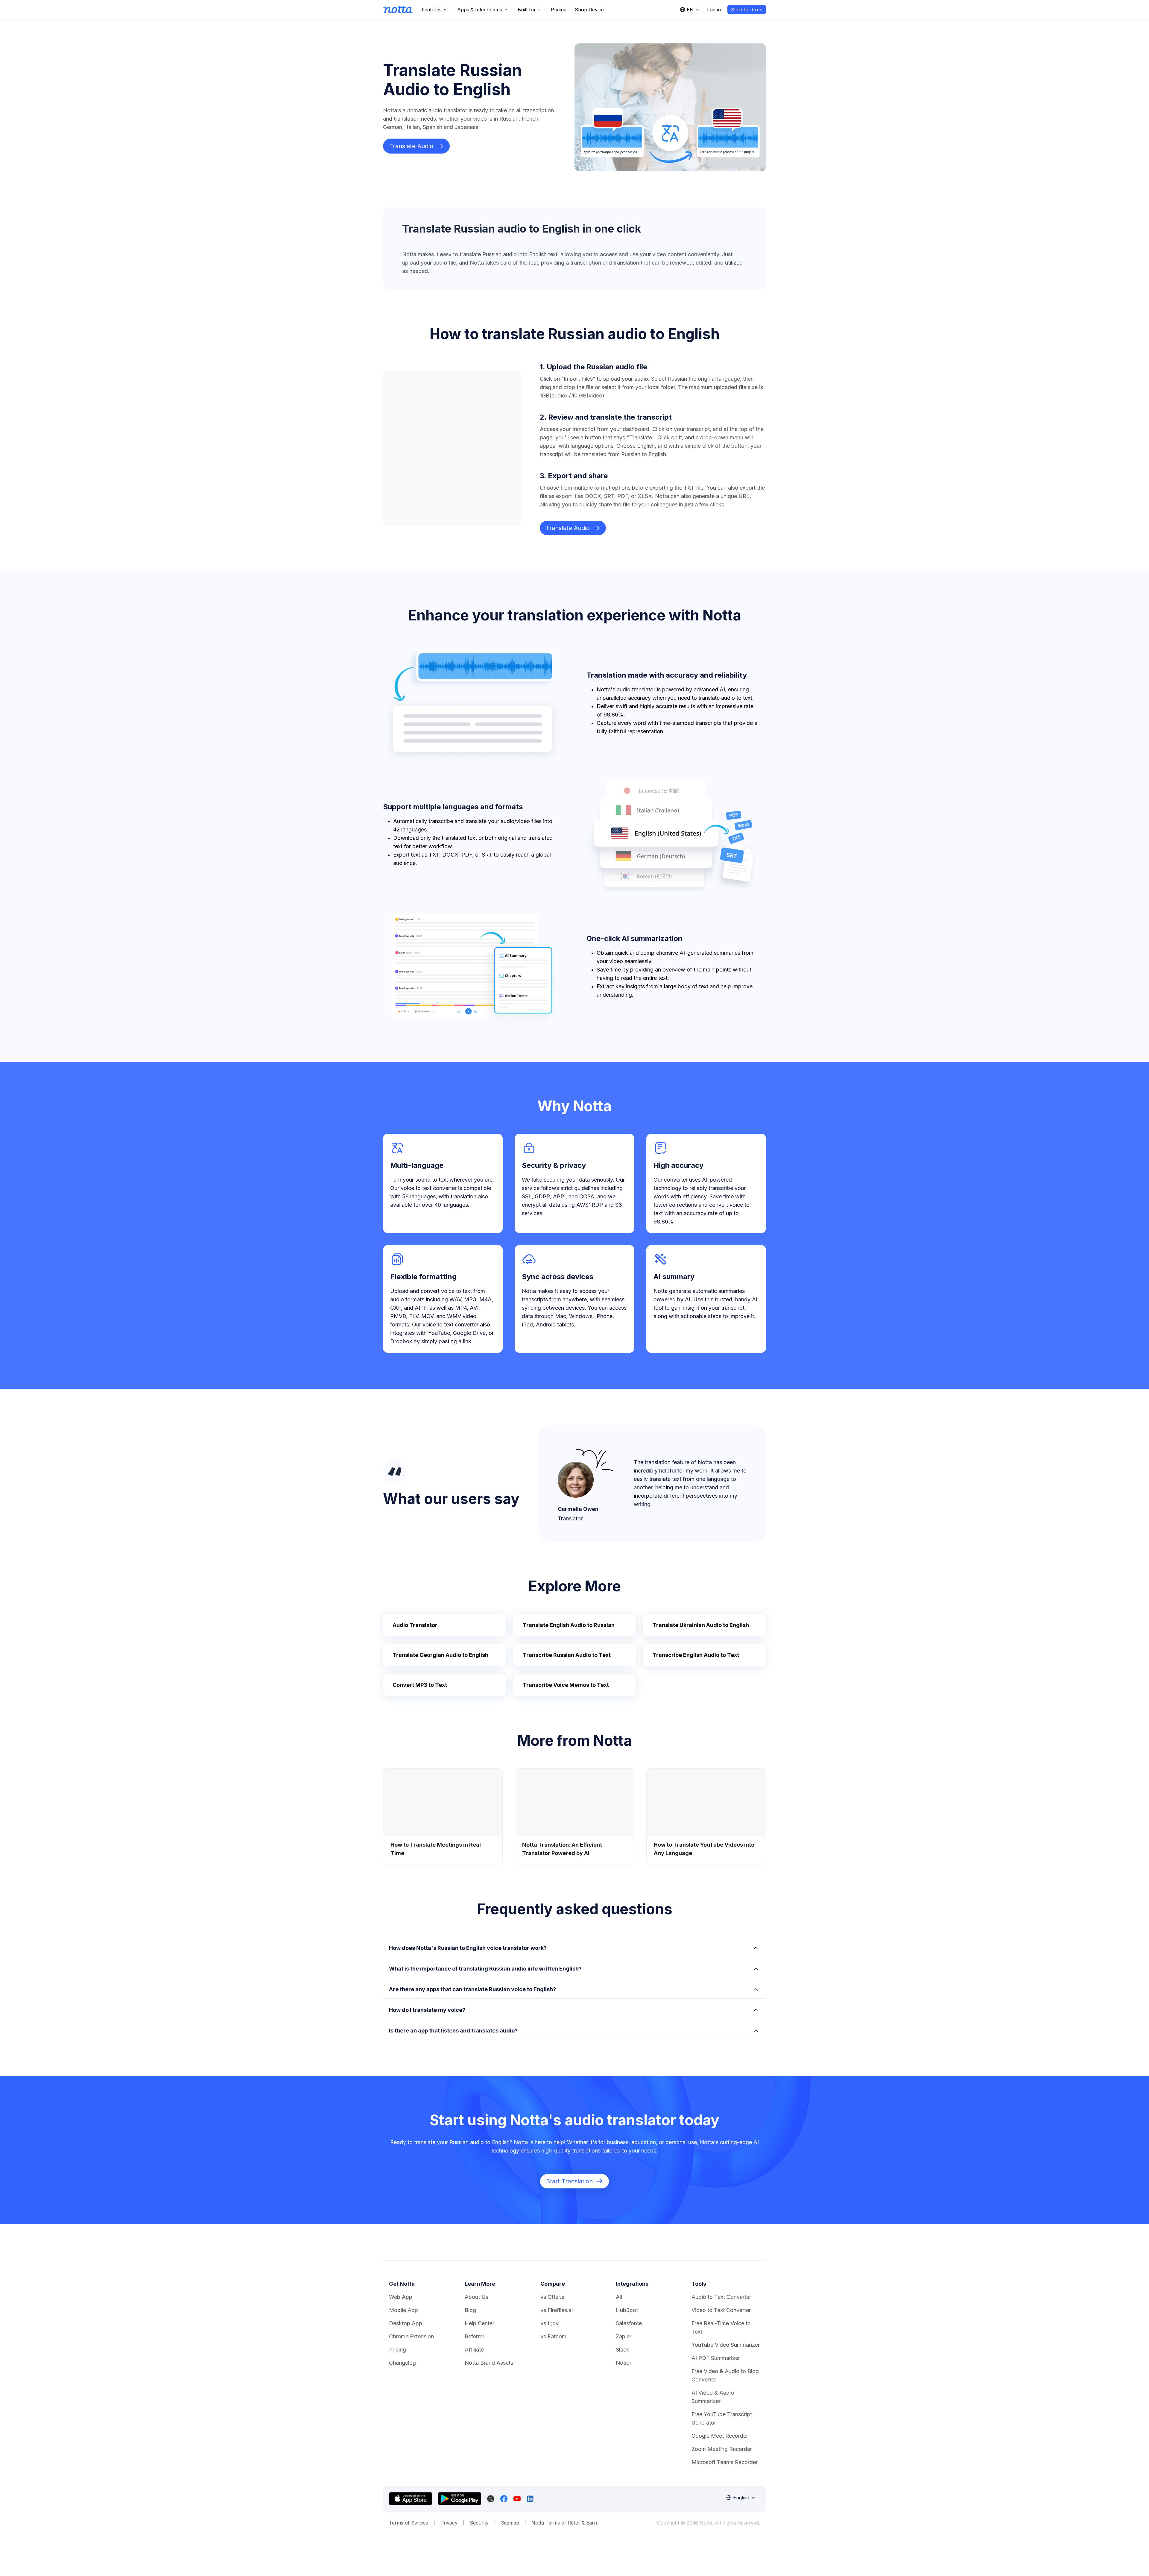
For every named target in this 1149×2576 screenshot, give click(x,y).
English (741, 2498)
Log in (714, 10)
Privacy (449, 2523)
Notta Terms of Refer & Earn (564, 2523)
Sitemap (510, 2523)
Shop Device (589, 10)
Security (479, 2523)
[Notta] (398, 10)
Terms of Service (409, 2523)
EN (690, 10)
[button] (574, 1947)
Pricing (559, 10)
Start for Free (747, 10)
